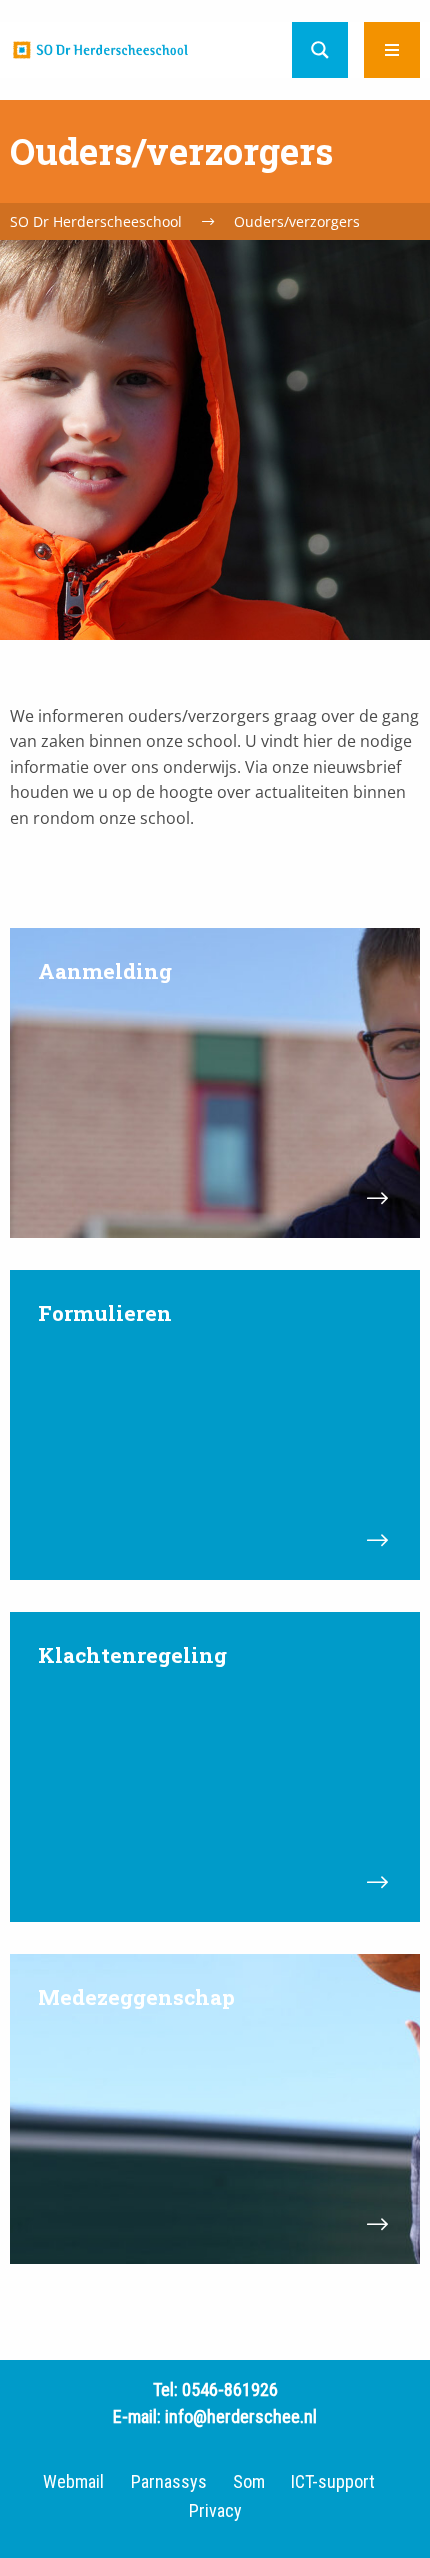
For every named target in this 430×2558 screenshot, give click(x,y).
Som (249, 2482)
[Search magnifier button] (320, 50)
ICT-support (333, 2482)
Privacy (215, 2511)
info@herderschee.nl (241, 2416)
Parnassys (169, 2482)
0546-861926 (230, 2389)
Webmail (73, 2482)
